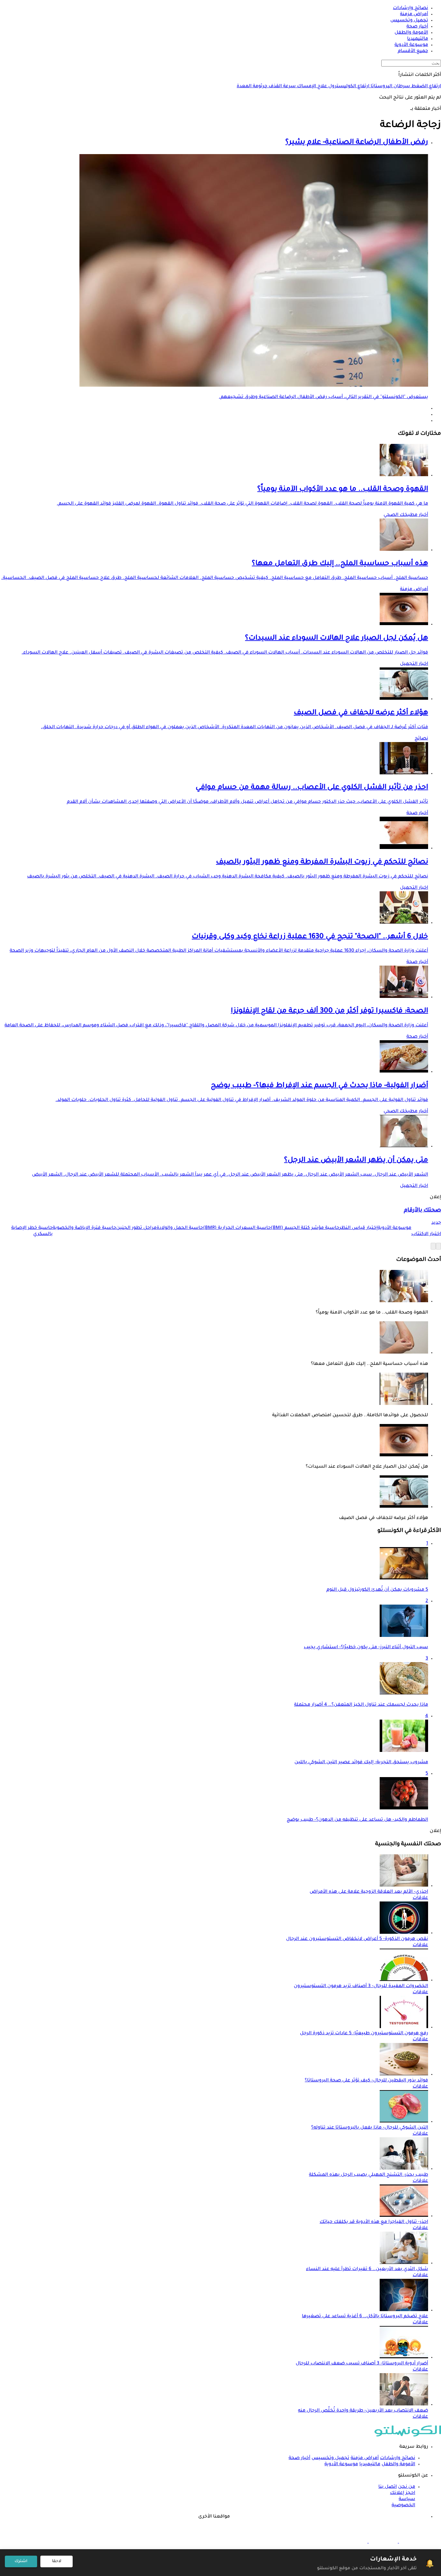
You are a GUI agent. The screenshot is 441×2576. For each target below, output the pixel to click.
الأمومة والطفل (398, 2465)
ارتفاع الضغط (426, 87)
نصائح (421, 739)
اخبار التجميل (414, 664)
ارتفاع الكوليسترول (348, 87)
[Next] (433, 1246)
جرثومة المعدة (252, 87)
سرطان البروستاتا (390, 87)
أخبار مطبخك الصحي (406, 515)
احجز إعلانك (403, 2493)
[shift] (353, 2542)
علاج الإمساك (311, 87)
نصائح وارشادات (398, 2458)
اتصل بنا (388, 2487)
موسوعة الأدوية (341, 2465)
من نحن (407, 2487)
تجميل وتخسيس (330, 2458)
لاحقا (57, 2561)
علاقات (420, 1898)
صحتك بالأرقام (422, 1211)
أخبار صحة (417, 813)
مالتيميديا (370, 2465)
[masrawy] (413, 2542)
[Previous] (438, 1246)
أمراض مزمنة (414, 590)
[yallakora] (383, 2542)
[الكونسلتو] (408, 2436)
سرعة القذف (282, 87)
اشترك (21, 2561)
